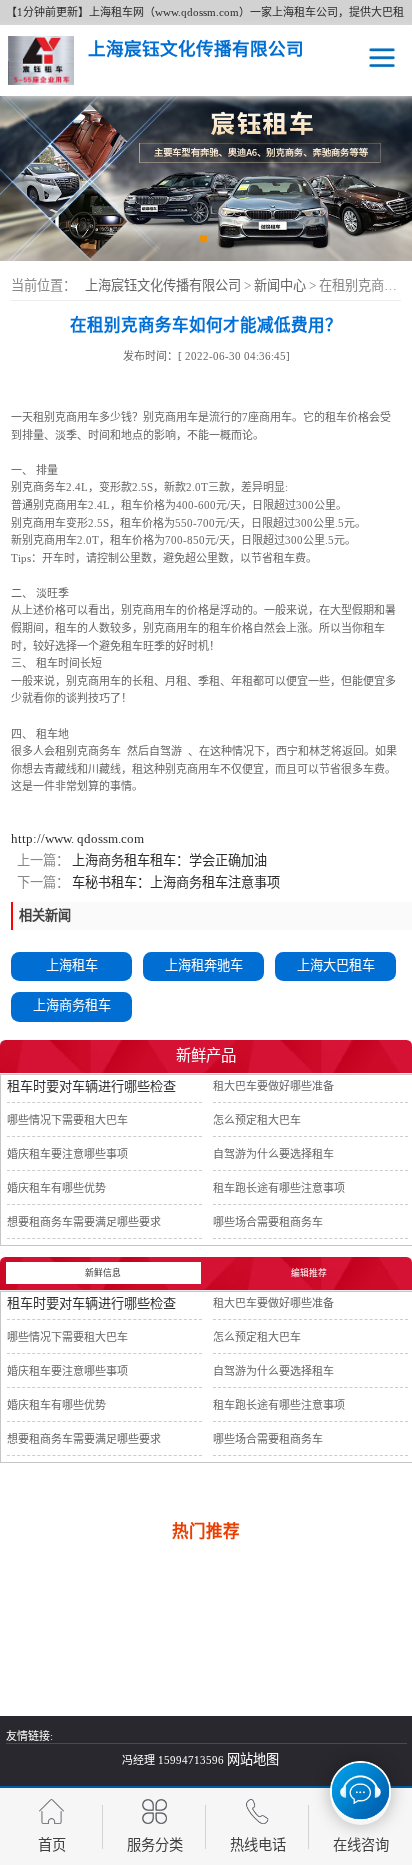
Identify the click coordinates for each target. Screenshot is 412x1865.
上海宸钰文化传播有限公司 (163, 285)
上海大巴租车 (336, 965)
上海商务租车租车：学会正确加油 (168, 860)
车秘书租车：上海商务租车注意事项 (174, 882)
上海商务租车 (72, 1005)
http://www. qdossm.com (77, 838)
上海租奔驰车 (204, 965)
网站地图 (253, 1759)
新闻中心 (281, 285)
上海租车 (72, 965)
